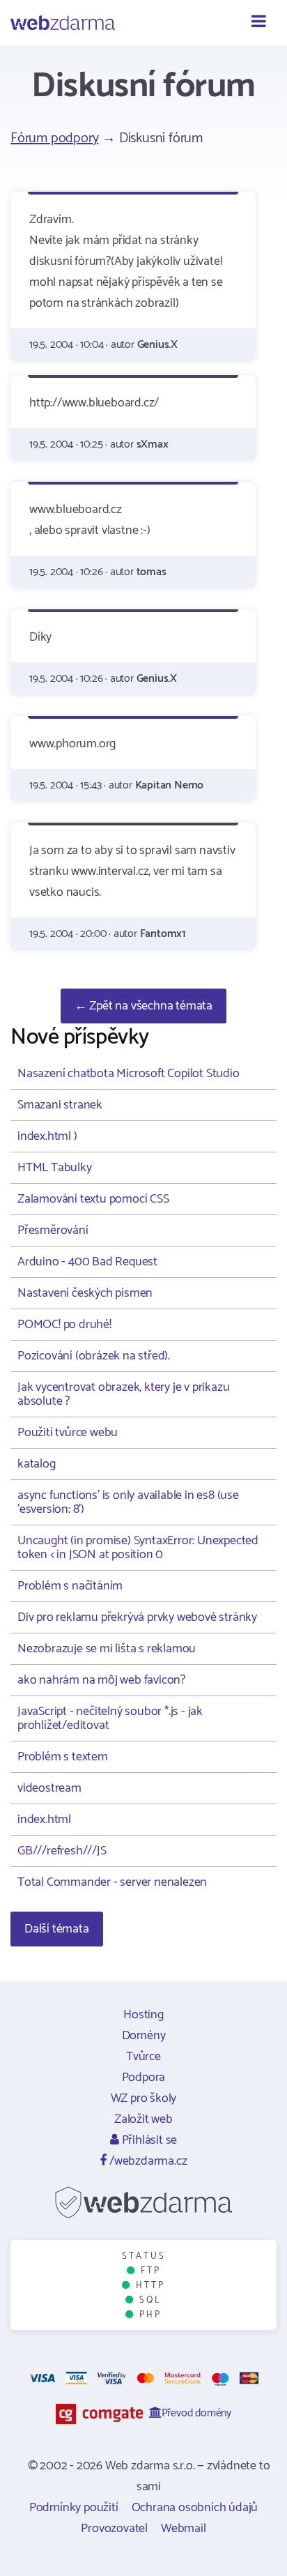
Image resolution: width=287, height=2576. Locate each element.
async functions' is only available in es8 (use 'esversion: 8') (128, 1502)
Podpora (144, 2078)
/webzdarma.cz (147, 2161)
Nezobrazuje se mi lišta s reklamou (107, 1649)
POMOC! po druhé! (64, 1325)
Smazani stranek (60, 1105)
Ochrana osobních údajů (195, 2508)
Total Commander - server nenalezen (112, 1882)
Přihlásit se (148, 2140)
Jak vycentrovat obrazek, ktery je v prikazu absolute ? (123, 1394)
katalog (37, 1464)
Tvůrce (143, 2057)
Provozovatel (114, 2529)
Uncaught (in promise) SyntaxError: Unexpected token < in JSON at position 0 (138, 1548)
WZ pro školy (144, 2098)
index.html (44, 1820)
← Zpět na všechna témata (143, 1006)
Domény (144, 2036)
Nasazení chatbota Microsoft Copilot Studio (129, 1074)
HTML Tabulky (55, 1168)
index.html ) (47, 1136)
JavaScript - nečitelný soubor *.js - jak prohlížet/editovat (110, 1718)
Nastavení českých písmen (85, 1293)
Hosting (143, 2015)
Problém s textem (63, 1757)
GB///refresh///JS (62, 1851)
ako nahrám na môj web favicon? (101, 1680)
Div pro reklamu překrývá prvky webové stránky (137, 1617)
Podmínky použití (74, 2508)
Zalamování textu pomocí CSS (93, 1199)
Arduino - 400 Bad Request (87, 1262)
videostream (49, 1788)
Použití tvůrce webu (68, 1433)
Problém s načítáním (70, 1586)
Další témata (57, 1929)
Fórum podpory (54, 138)
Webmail (184, 2529)
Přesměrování (53, 1230)
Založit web (143, 2119)
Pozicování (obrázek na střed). (94, 1356)
